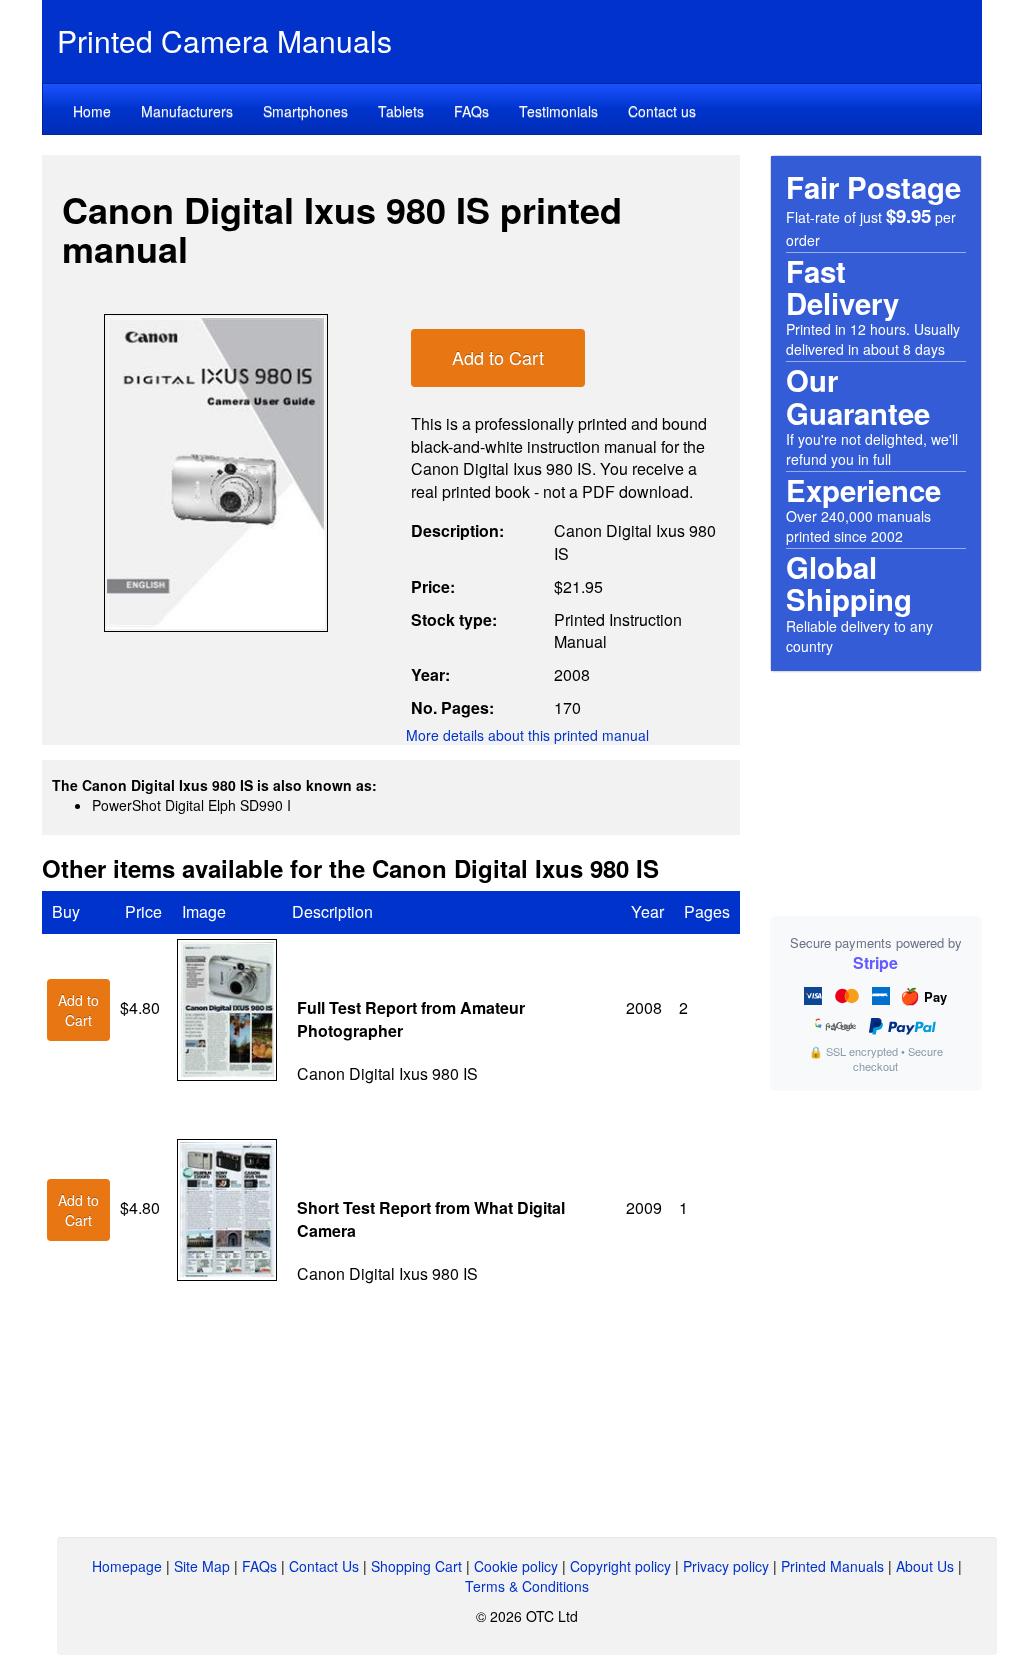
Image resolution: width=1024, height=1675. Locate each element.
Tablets (401, 111)
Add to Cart (498, 357)
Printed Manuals (832, 1566)
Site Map (202, 1566)
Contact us (662, 111)
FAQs (471, 111)
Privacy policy (726, 1566)
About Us (925, 1566)
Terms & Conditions (527, 1586)
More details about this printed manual (527, 735)
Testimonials (558, 111)
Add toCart (78, 1010)
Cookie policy (516, 1566)
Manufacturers (187, 111)
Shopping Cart (416, 1566)
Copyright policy (620, 1566)
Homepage (127, 1566)
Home (92, 111)
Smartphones (305, 111)
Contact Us (324, 1566)
